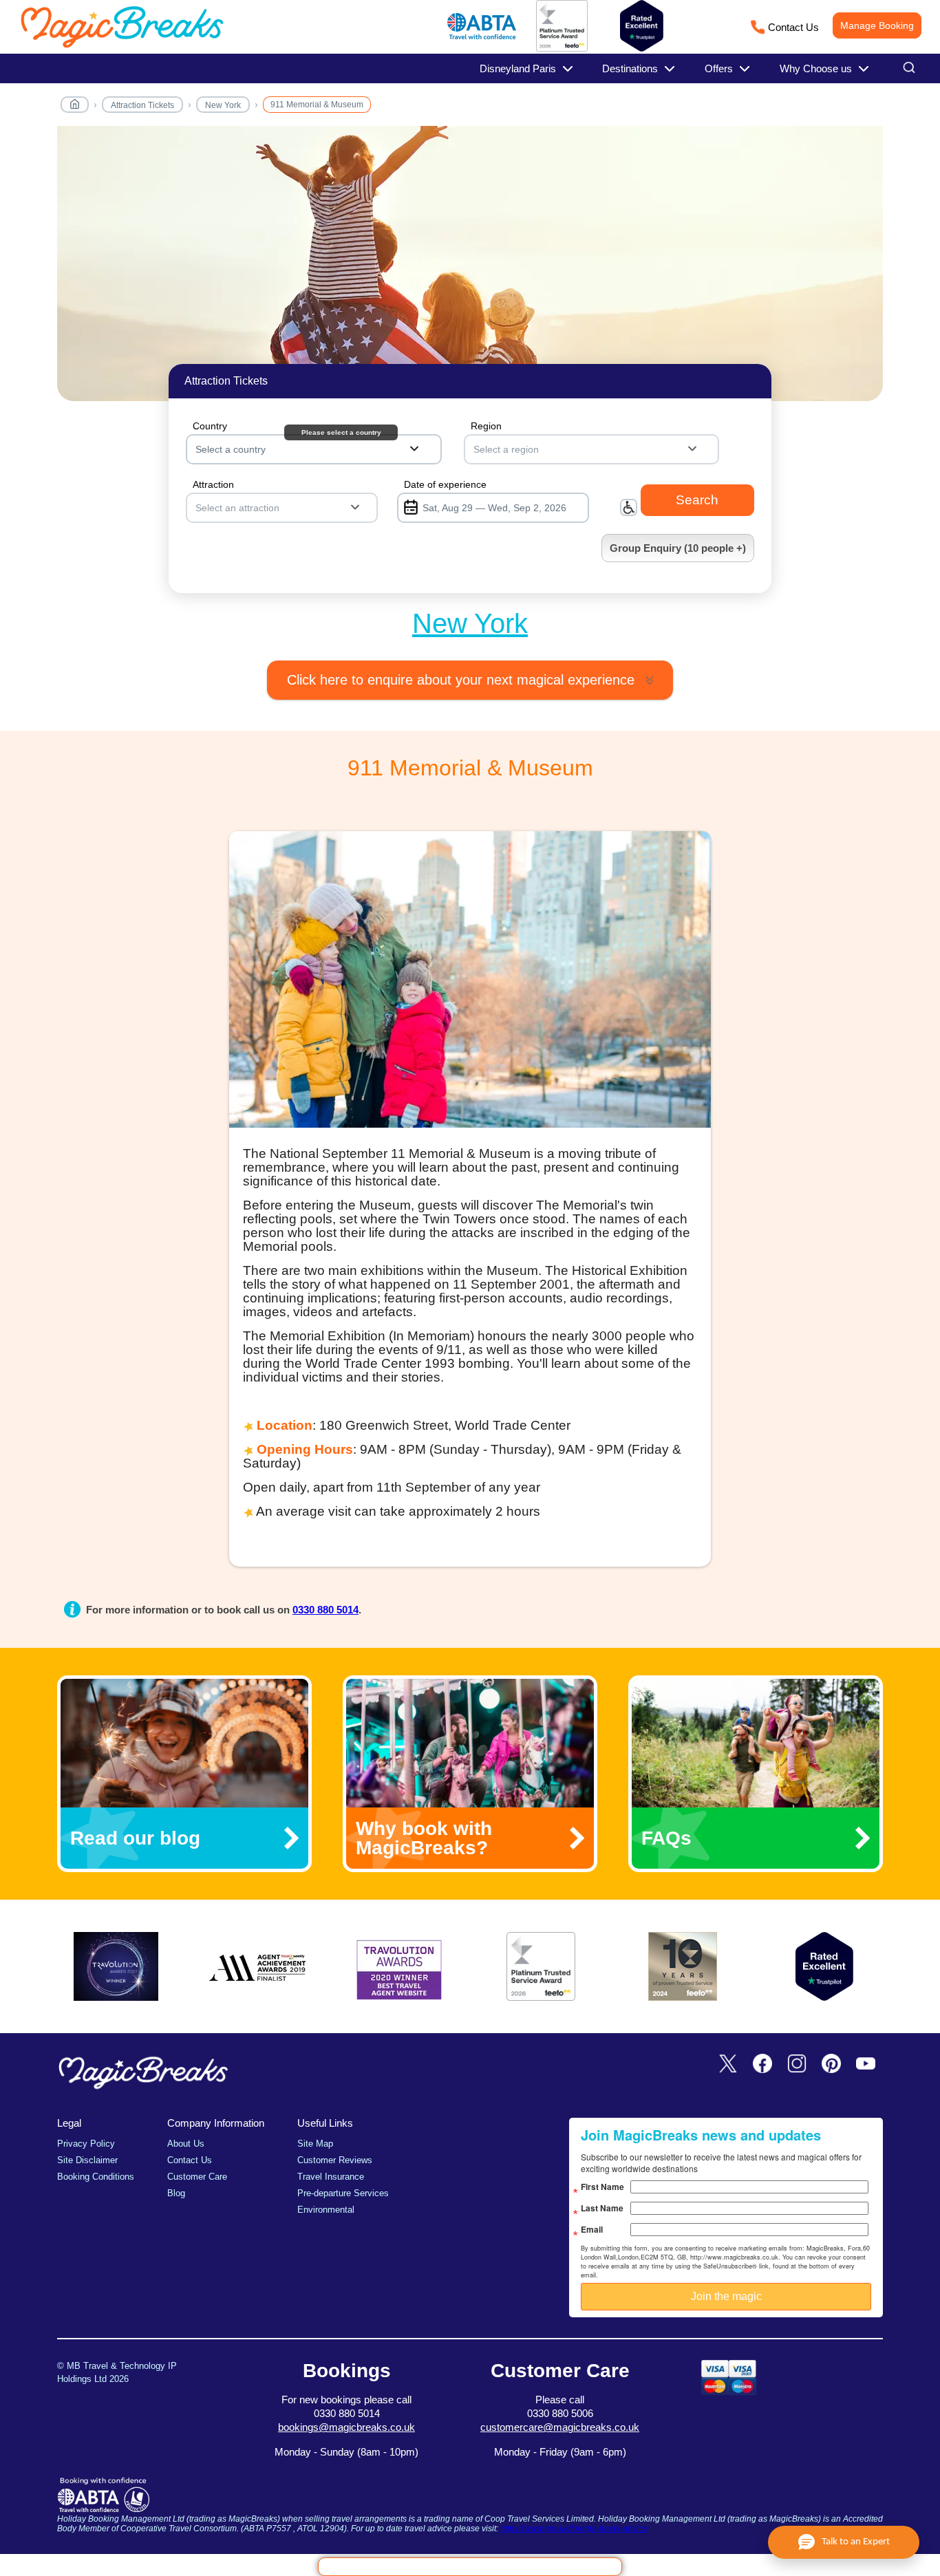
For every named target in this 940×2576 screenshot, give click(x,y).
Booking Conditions (96, 2177)
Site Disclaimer (87, 2160)
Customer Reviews (335, 2160)
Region (486, 426)
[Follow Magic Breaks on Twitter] (728, 2064)
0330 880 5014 (325, 1610)
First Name (602, 2187)
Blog (176, 2193)
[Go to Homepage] (75, 107)
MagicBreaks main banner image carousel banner (470, 271)
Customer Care (197, 2177)
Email (592, 2229)
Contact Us (793, 27)
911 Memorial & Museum (317, 105)
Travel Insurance (331, 2177)
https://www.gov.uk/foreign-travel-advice (574, 2529)
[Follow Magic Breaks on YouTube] (866, 2064)
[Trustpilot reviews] (642, 26)
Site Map (315, 2144)
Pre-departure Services (343, 2193)
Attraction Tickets (142, 105)
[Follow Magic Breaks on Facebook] (762, 2064)
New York (223, 105)
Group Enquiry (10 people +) (678, 548)
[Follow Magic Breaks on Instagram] (797, 2064)
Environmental (326, 2210)
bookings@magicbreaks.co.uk (346, 2427)
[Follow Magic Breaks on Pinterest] (831, 2064)
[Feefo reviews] (562, 49)
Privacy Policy (86, 2144)
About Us (186, 2144)
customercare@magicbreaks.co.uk (560, 2427)
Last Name (602, 2208)
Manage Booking (877, 25)
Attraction (213, 484)
